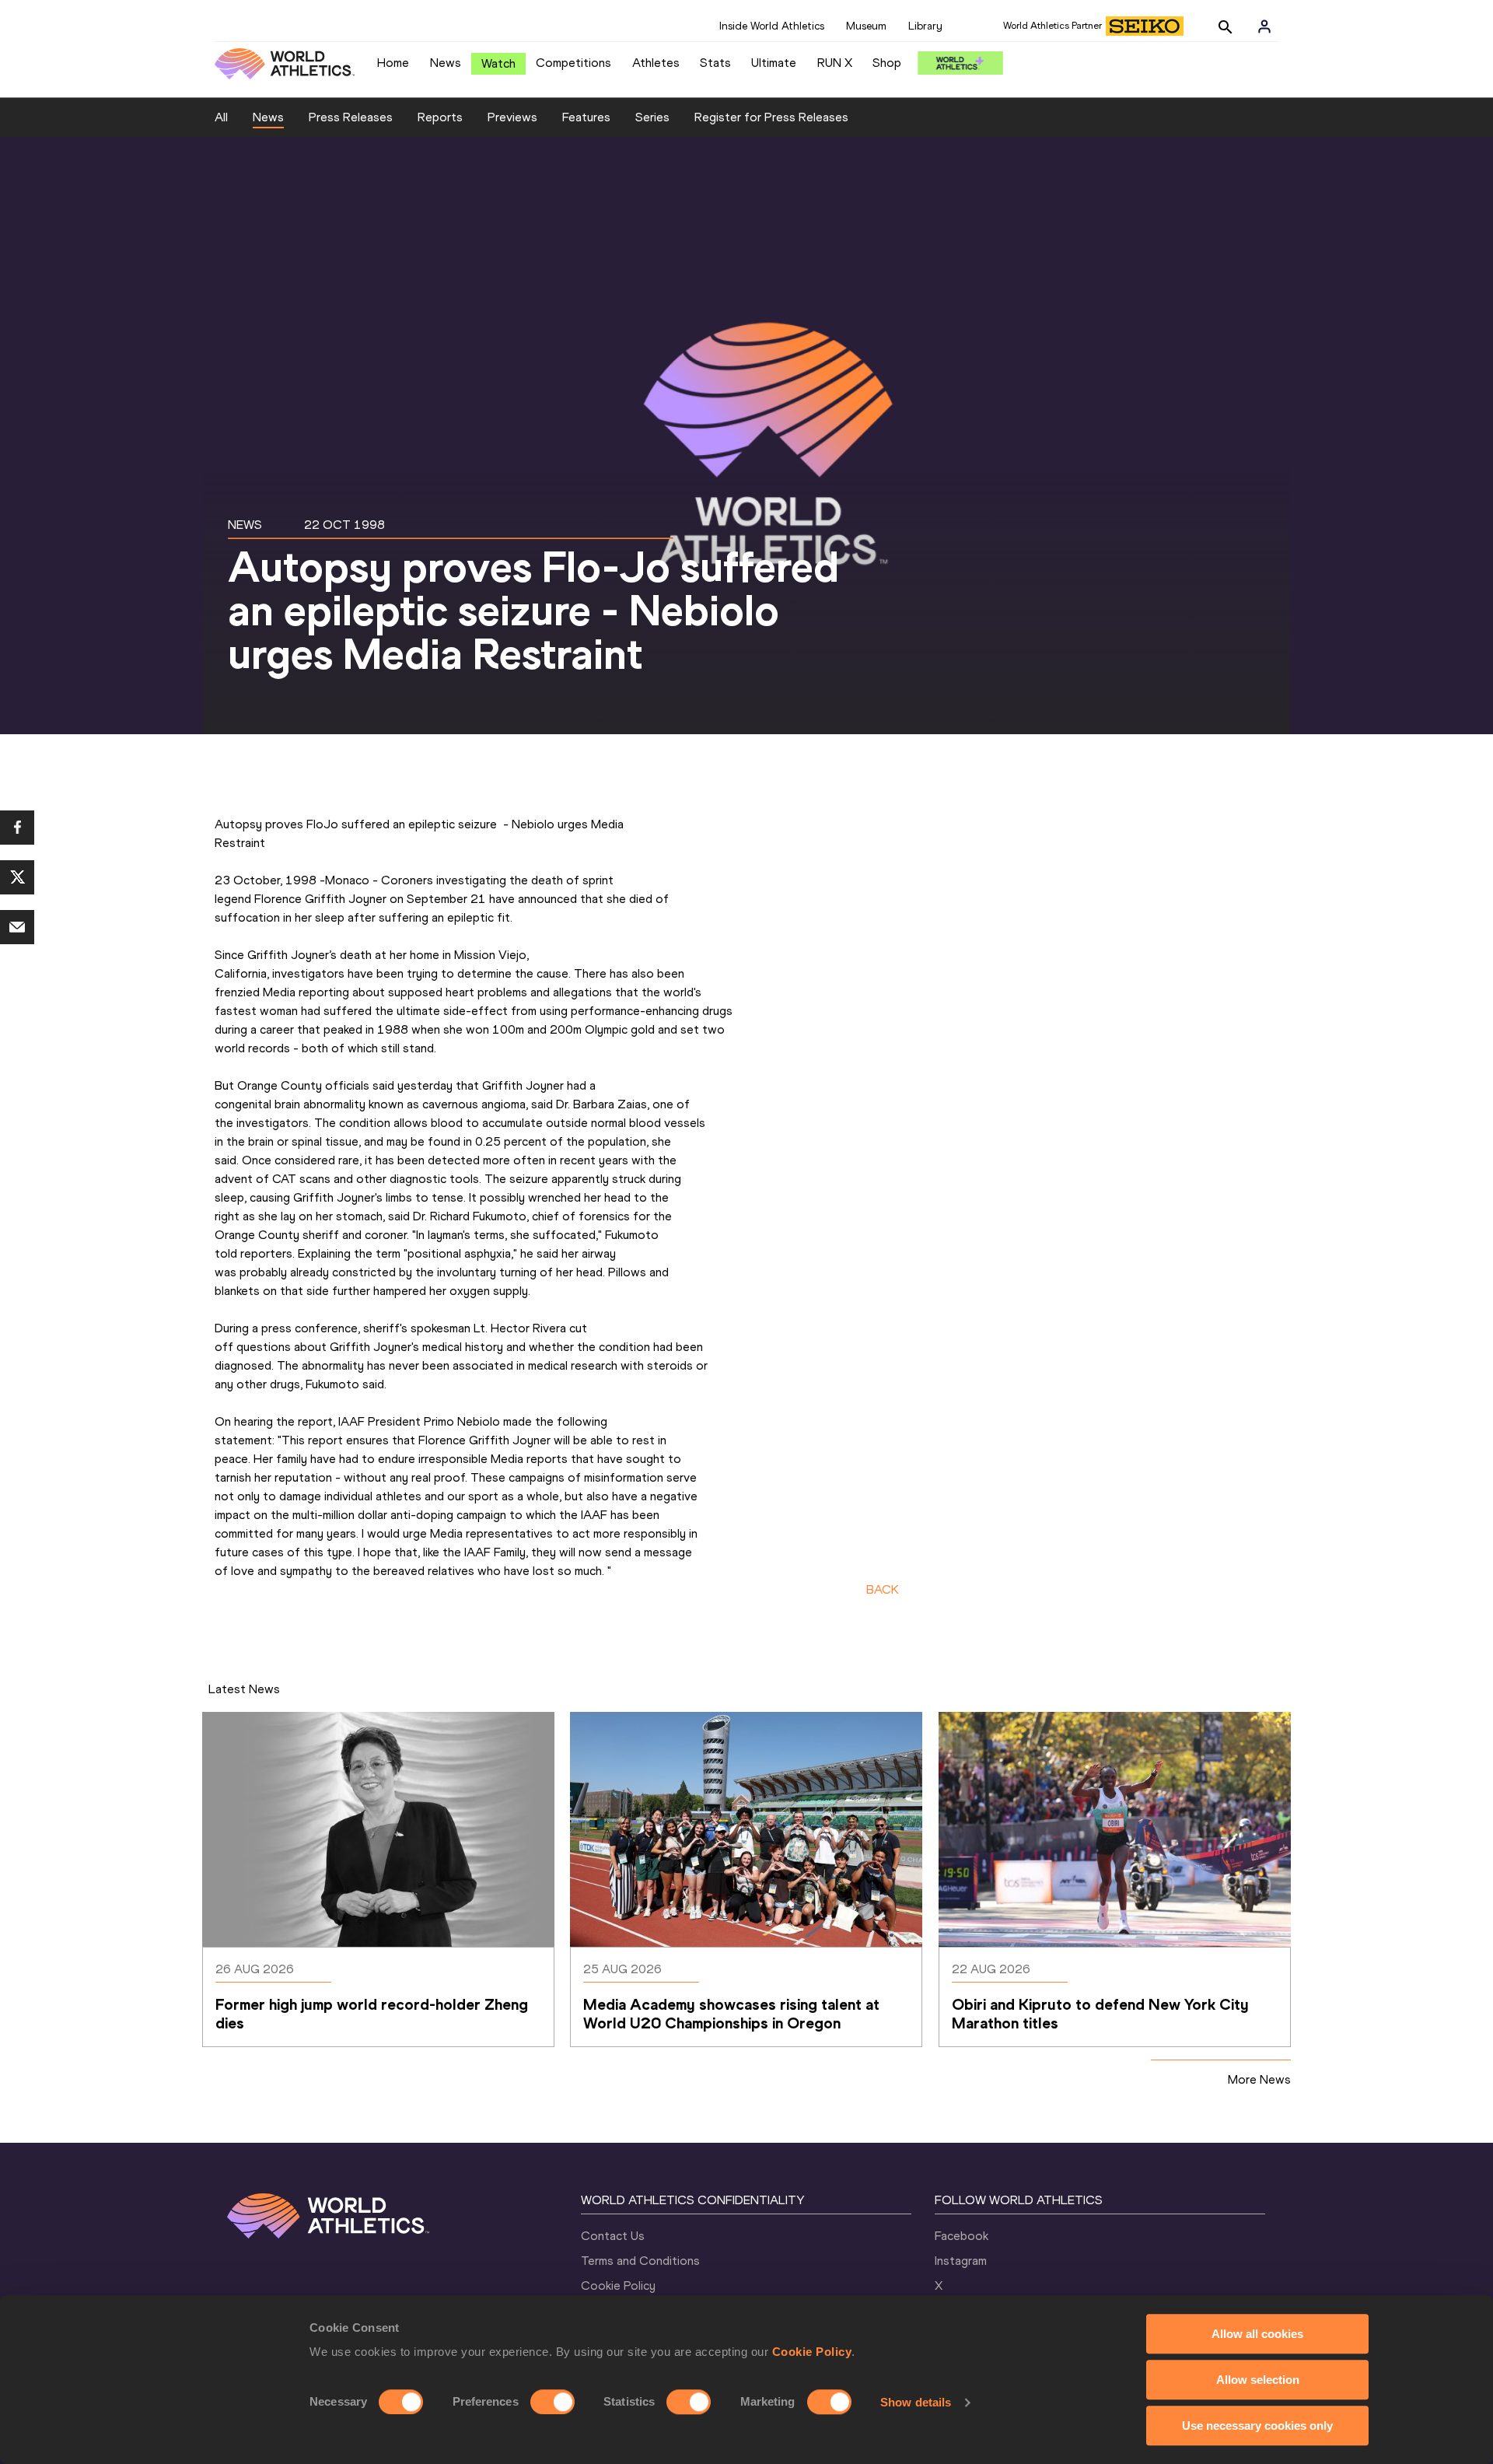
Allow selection (1258, 2380)
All (221, 117)
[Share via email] (17, 927)
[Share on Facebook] (17, 828)
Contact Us (613, 2236)
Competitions (573, 63)
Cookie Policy (812, 2352)
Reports (440, 117)
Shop (887, 63)
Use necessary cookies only (1257, 2425)
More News (1259, 2079)
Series (652, 117)
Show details (916, 2402)
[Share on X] (17, 877)
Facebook (962, 2236)
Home (393, 63)
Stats (715, 63)
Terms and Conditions (640, 2261)
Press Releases (351, 117)
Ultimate (774, 63)
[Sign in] (1264, 26)
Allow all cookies (1257, 2334)
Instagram (961, 2261)
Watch (498, 63)
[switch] (552, 2402)
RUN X (835, 63)
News (446, 63)
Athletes (656, 63)
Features (586, 117)
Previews (512, 117)
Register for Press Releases (771, 117)
